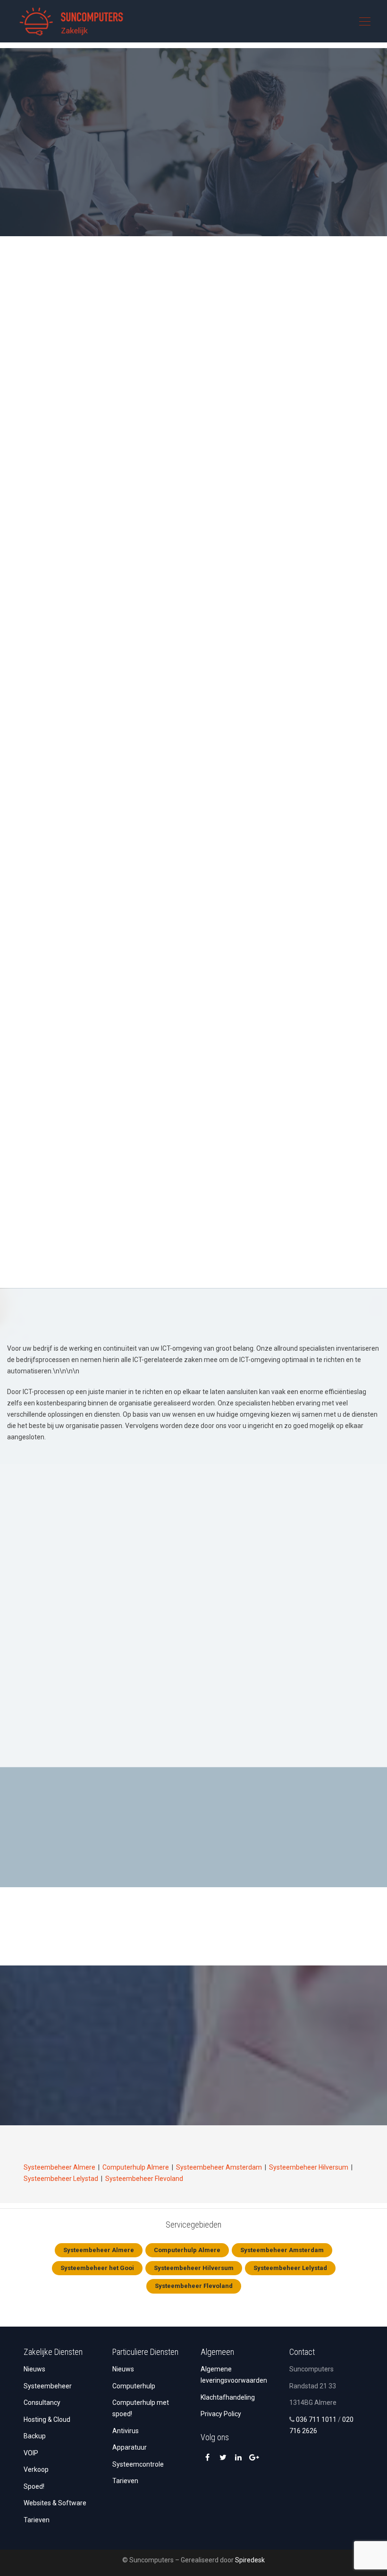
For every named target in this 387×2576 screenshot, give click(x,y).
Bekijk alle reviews (193, 2096)
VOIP (31, 2453)
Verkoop (36, 2469)
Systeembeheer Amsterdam (219, 2167)
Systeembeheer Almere (59, 2167)
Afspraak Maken (152, 193)
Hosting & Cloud (47, 2419)
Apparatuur (130, 2447)
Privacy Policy (221, 2414)
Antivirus (126, 2431)
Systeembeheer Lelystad (61, 2179)
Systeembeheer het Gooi (97, 2268)
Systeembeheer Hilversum (309, 2167)
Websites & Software (55, 2503)
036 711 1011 (316, 2419)
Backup (35, 2436)
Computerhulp (134, 2386)
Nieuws (34, 2369)
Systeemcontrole (138, 2464)
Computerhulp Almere (136, 2167)
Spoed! (34, 2486)
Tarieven (37, 2520)
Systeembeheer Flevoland (144, 2179)
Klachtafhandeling (228, 2397)
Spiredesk (250, 2560)
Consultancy (42, 2403)
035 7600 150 (252, 193)
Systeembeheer (48, 2386)
